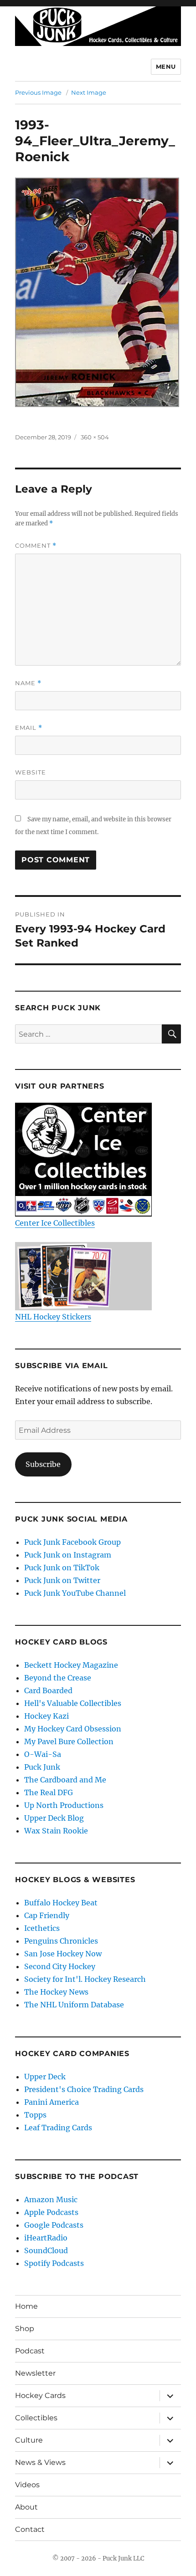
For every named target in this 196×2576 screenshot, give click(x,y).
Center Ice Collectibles (55, 1223)
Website (31, 772)
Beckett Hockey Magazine (71, 1665)
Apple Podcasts (51, 2212)
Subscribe (43, 1464)
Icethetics (42, 1928)
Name (28, 683)
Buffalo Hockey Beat (61, 1903)
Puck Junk (42, 1767)
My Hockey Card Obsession (73, 1729)
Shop (25, 2329)
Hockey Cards (40, 2395)
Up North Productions (64, 1805)
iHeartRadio (46, 2238)
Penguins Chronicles (61, 1941)
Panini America (52, 2102)
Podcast (30, 2351)
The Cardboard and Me (65, 1780)
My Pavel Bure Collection (69, 1741)
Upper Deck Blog (54, 1818)
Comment (36, 546)
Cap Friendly (47, 1915)
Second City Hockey (60, 1966)
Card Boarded (48, 1690)
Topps (35, 2115)
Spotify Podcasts (54, 2263)
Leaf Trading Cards (58, 2128)
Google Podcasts (54, 2225)
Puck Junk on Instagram (68, 1555)
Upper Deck (45, 2077)
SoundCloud (46, 2250)
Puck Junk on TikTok (62, 1568)
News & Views (40, 2462)
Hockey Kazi (46, 1716)
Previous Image (38, 92)
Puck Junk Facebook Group (72, 1542)
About (26, 2507)
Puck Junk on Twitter (62, 1580)
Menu (166, 66)
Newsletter (35, 2373)
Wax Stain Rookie (56, 1831)
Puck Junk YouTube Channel (75, 1593)
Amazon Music (51, 2199)
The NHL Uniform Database (74, 2005)
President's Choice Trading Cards (84, 2089)
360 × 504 (95, 437)
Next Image (89, 92)
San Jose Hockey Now (63, 1954)
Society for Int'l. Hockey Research (85, 1979)
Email (29, 728)
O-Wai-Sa (43, 1754)
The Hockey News (56, 1992)
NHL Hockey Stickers (53, 1317)
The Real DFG (49, 1792)
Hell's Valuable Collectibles (73, 1703)
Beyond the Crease (58, 1678)
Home (26, 2306)
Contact (30, 2529)
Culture (29, 2440)
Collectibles (36, 2418)
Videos (27, 2485)
